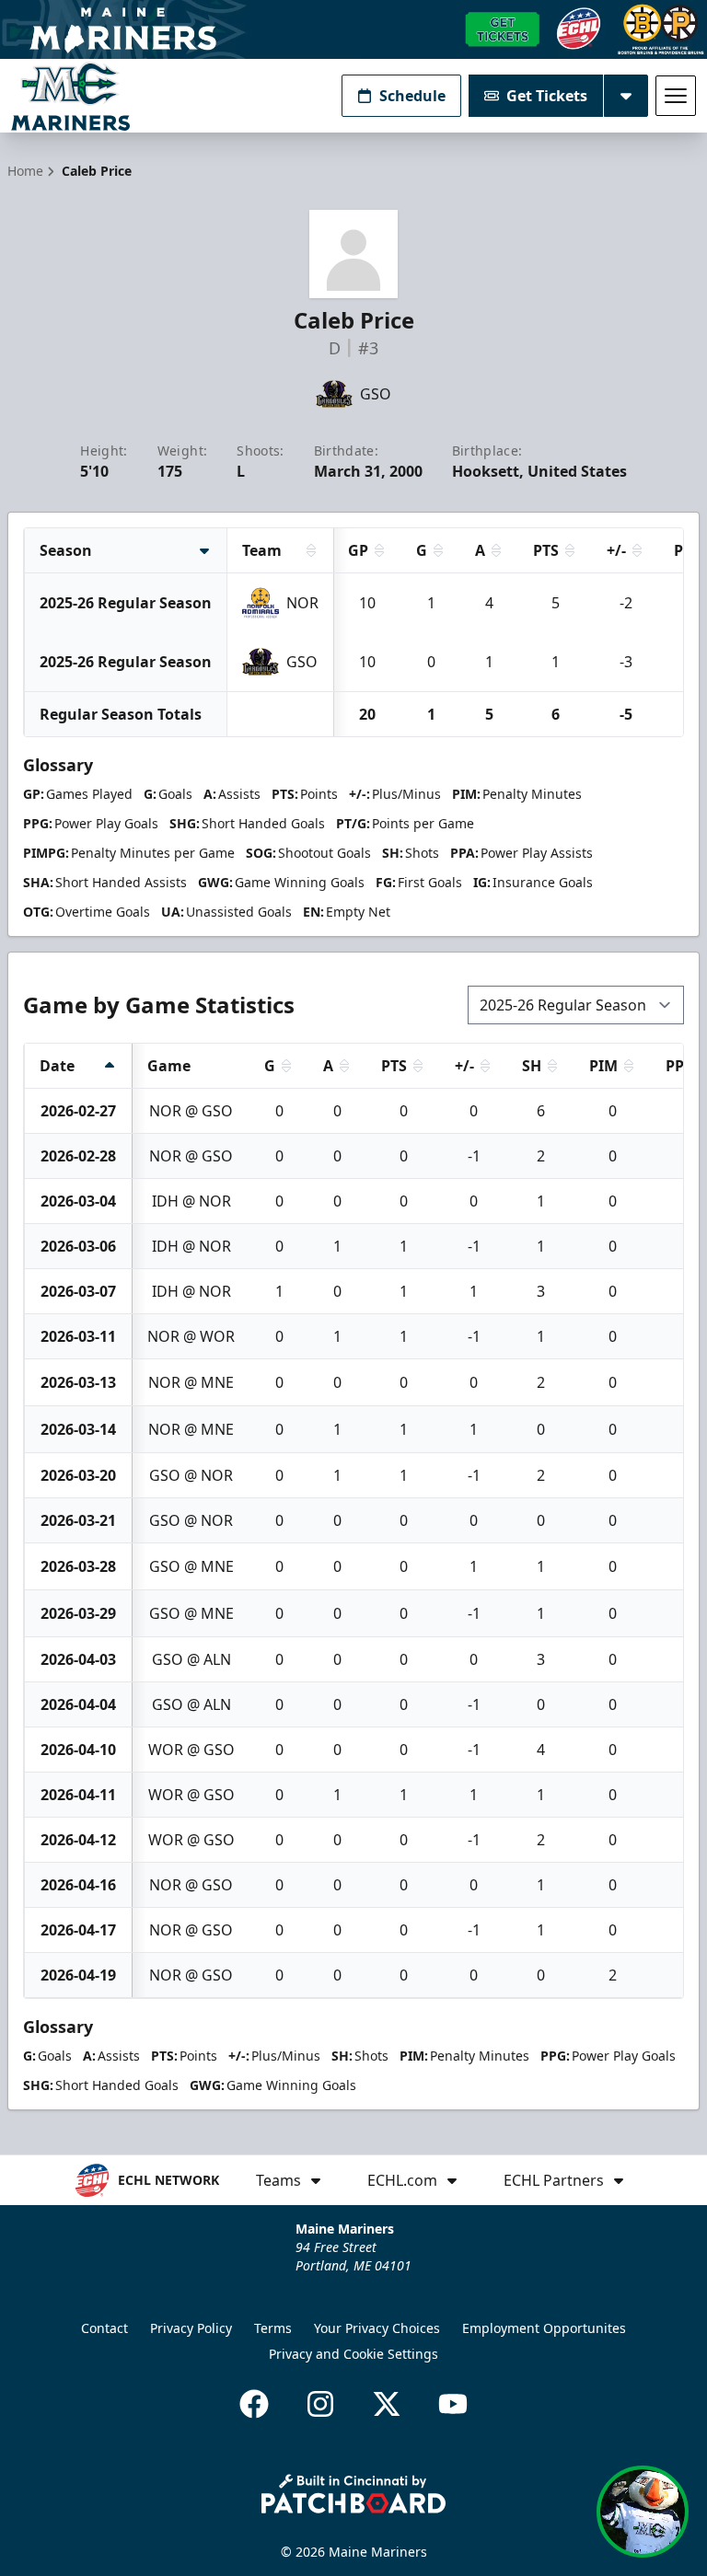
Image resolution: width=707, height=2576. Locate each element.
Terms (273, 2328)
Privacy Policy (191, 2328)
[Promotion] (353, 29)
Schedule (412, 96)
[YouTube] (453, 2404)
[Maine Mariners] (70, 96)
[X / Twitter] (387, 2404)
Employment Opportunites (544, 2328)
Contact (104, 2328)
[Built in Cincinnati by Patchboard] (353, 2494)
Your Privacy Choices (377, 2328)
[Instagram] (320, 2404)
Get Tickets (547, 96)
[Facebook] (254, 2404)
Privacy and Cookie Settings (353, 2354)
